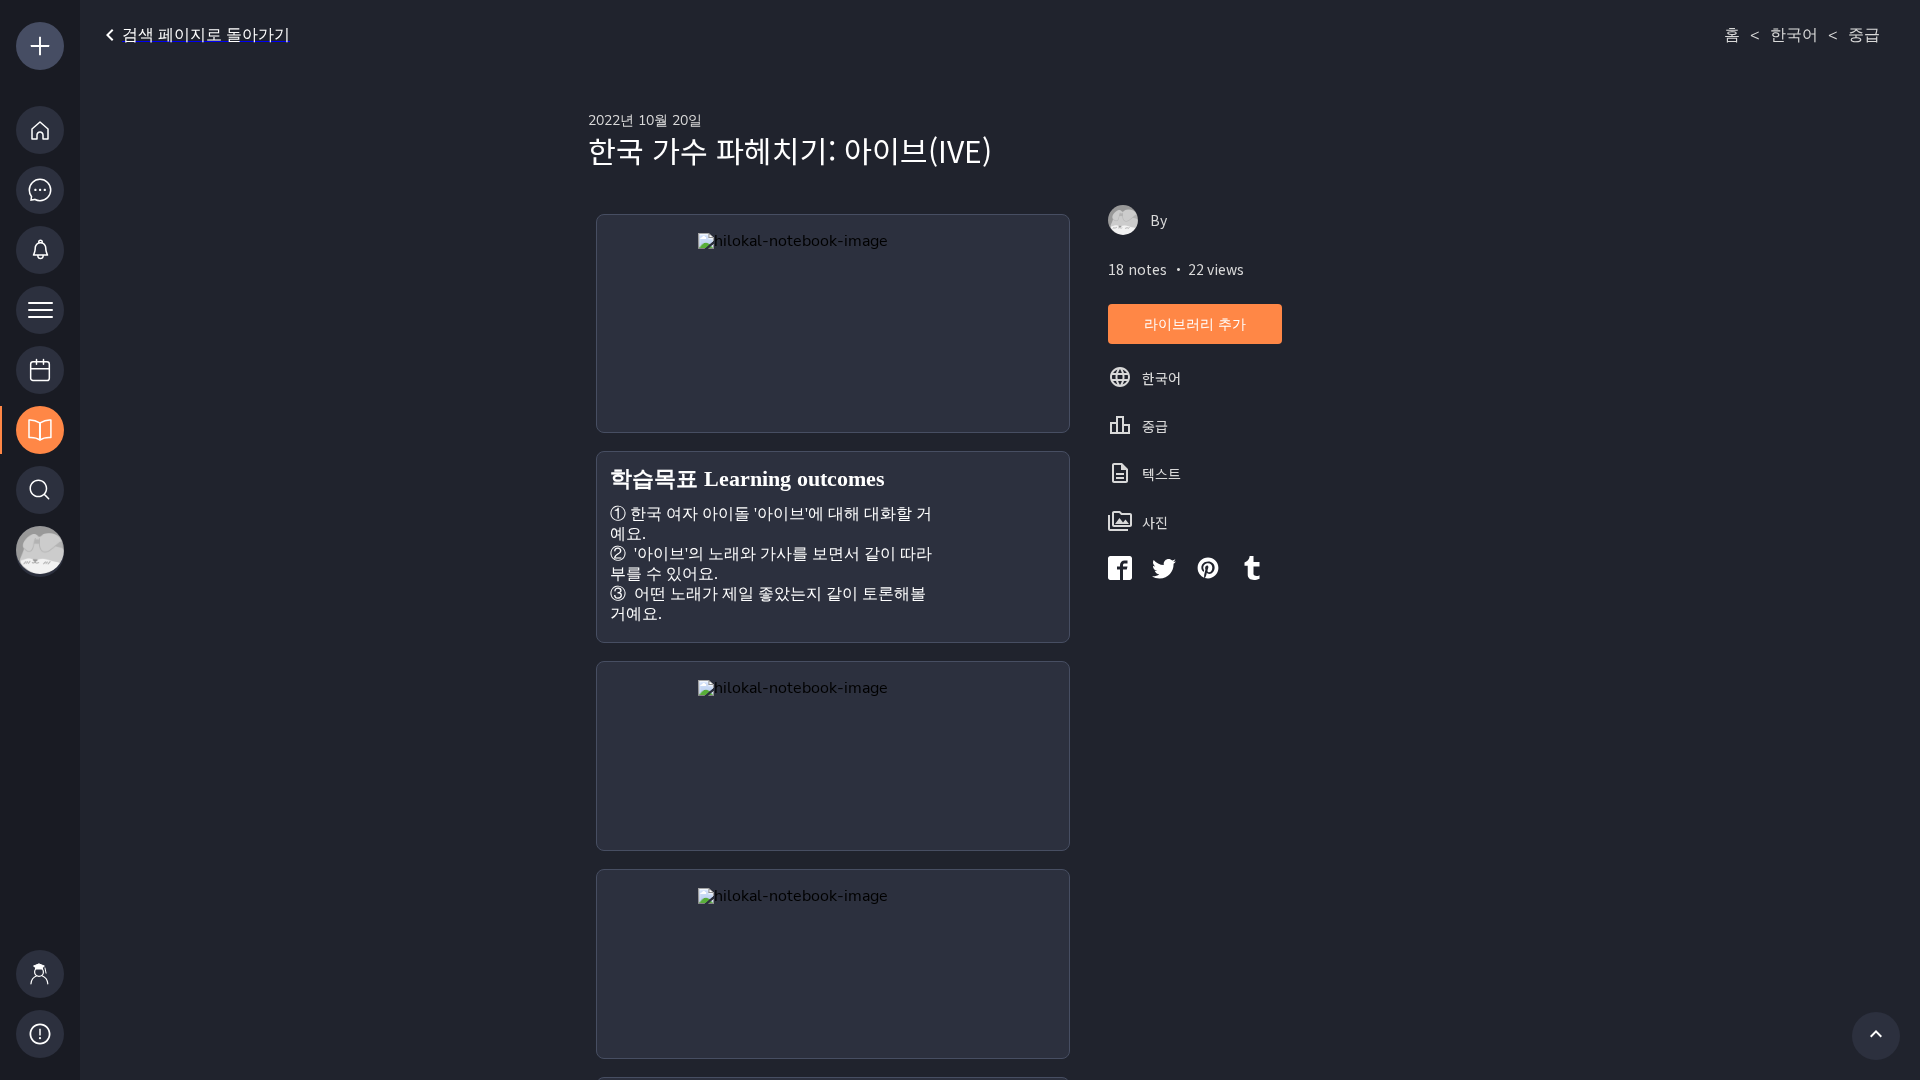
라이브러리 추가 (1195, 324)
